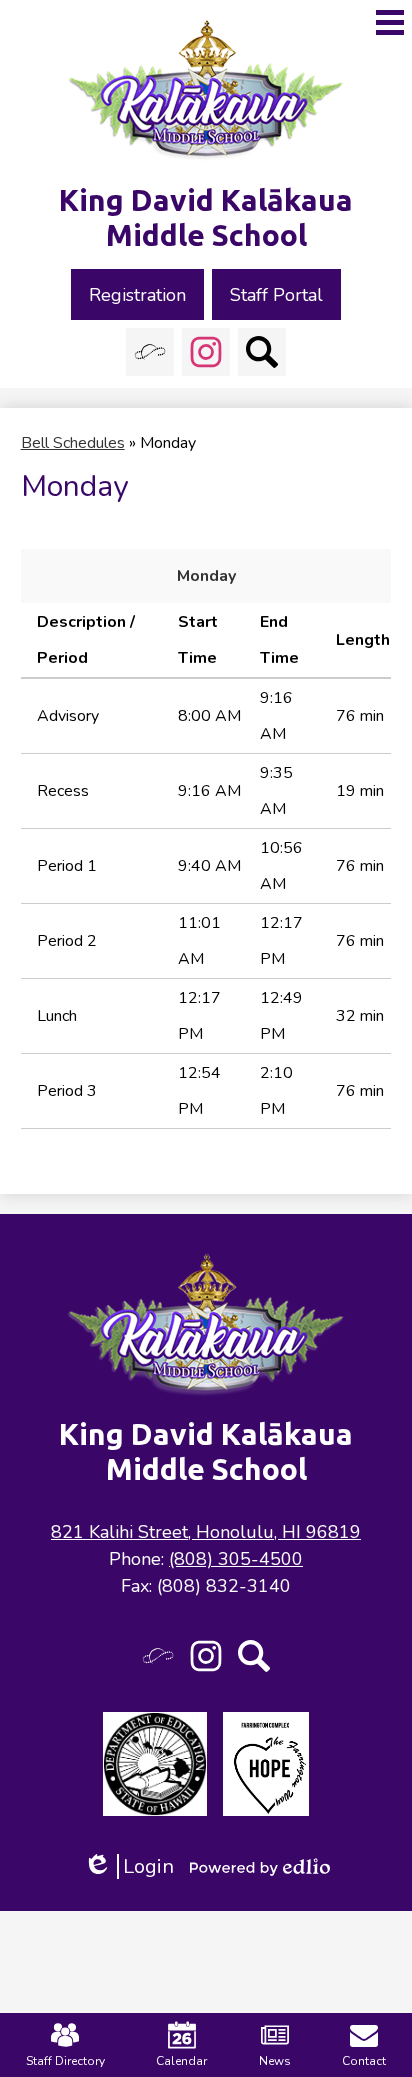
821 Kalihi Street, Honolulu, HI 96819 (206, 1532)
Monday (206, 576)
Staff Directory (65, 2061)
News (275, 2061)
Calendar (181, 2061)
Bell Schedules (73, 443)
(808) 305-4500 (236, 1559)
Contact (364, 2061)
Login (128, 1866)
